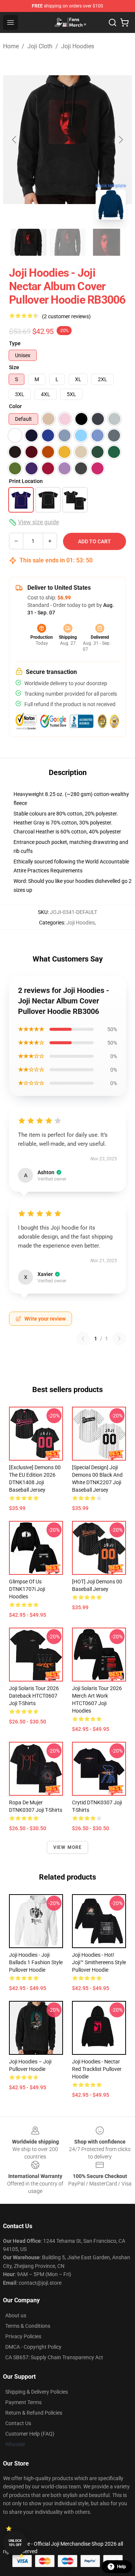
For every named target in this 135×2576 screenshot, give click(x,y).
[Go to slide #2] (67, 242)
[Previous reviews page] (83, 1339)
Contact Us (18, 2423)
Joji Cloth (40, 46)
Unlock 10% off (15, 2543)
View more (68, 1847)
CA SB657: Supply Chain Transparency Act (54, 2357)
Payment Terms (23, 2402)
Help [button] (121, 2567)
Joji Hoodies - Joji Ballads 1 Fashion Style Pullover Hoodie (36, 1962)
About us (16, 2315)
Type (15, 343)
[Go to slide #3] (106, 242)
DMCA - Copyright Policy (33, 2347)
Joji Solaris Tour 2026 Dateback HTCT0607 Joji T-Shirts (34, 1696)
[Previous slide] (15, 140)
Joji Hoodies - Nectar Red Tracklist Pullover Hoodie (97, 2069)
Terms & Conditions (28, 2326)
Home (11, 46)
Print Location (26, 481)
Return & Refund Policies (34, 2413)
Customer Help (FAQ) (30, 2434)
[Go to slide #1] (28, 242)
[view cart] (124, 22)
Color (15, 406)
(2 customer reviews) (66, 316)
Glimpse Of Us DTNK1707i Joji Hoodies (27, 1589)
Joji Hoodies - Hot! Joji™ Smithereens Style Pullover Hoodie (99, 1962)
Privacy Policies (23, 2336)
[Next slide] (120, 140)
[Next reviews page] (119, 1339)
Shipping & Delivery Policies (37, 2392)
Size (14, 367)
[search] (112, 22)
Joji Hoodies (78, 46)
